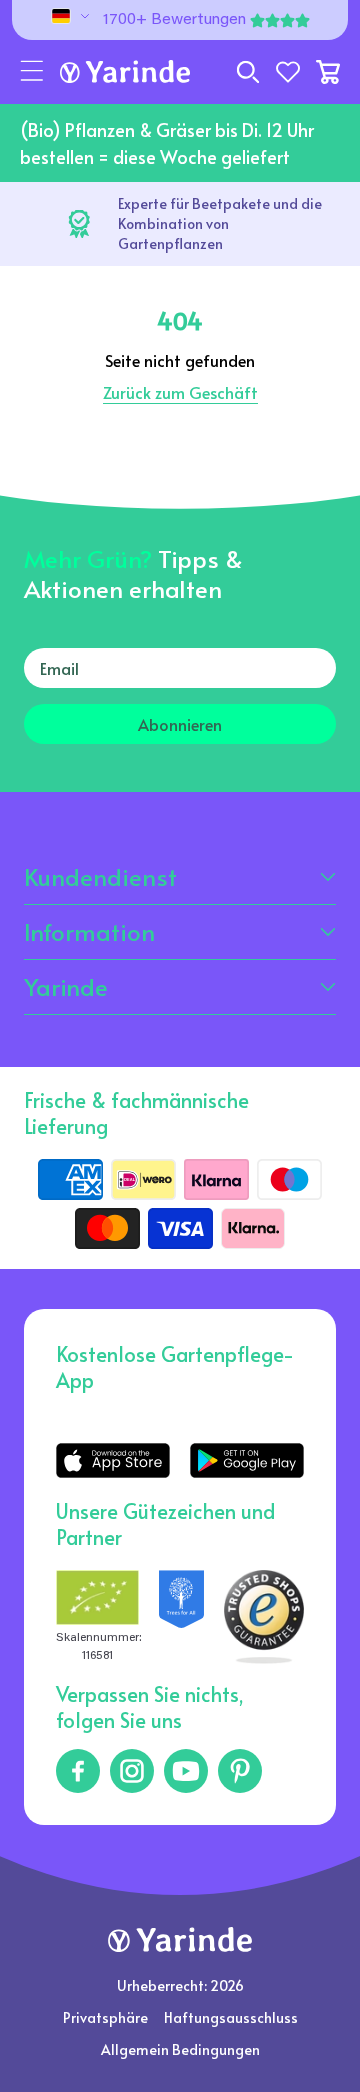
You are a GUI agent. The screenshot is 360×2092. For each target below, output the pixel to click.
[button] (32, 72)
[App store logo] (113, 1460)
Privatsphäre (105, 2017)
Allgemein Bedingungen (180, 2049)
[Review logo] (182, 1617)
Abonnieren (180, 724)
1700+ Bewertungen (174, 20)
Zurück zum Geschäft (180, 392)
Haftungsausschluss (231, 2017)
